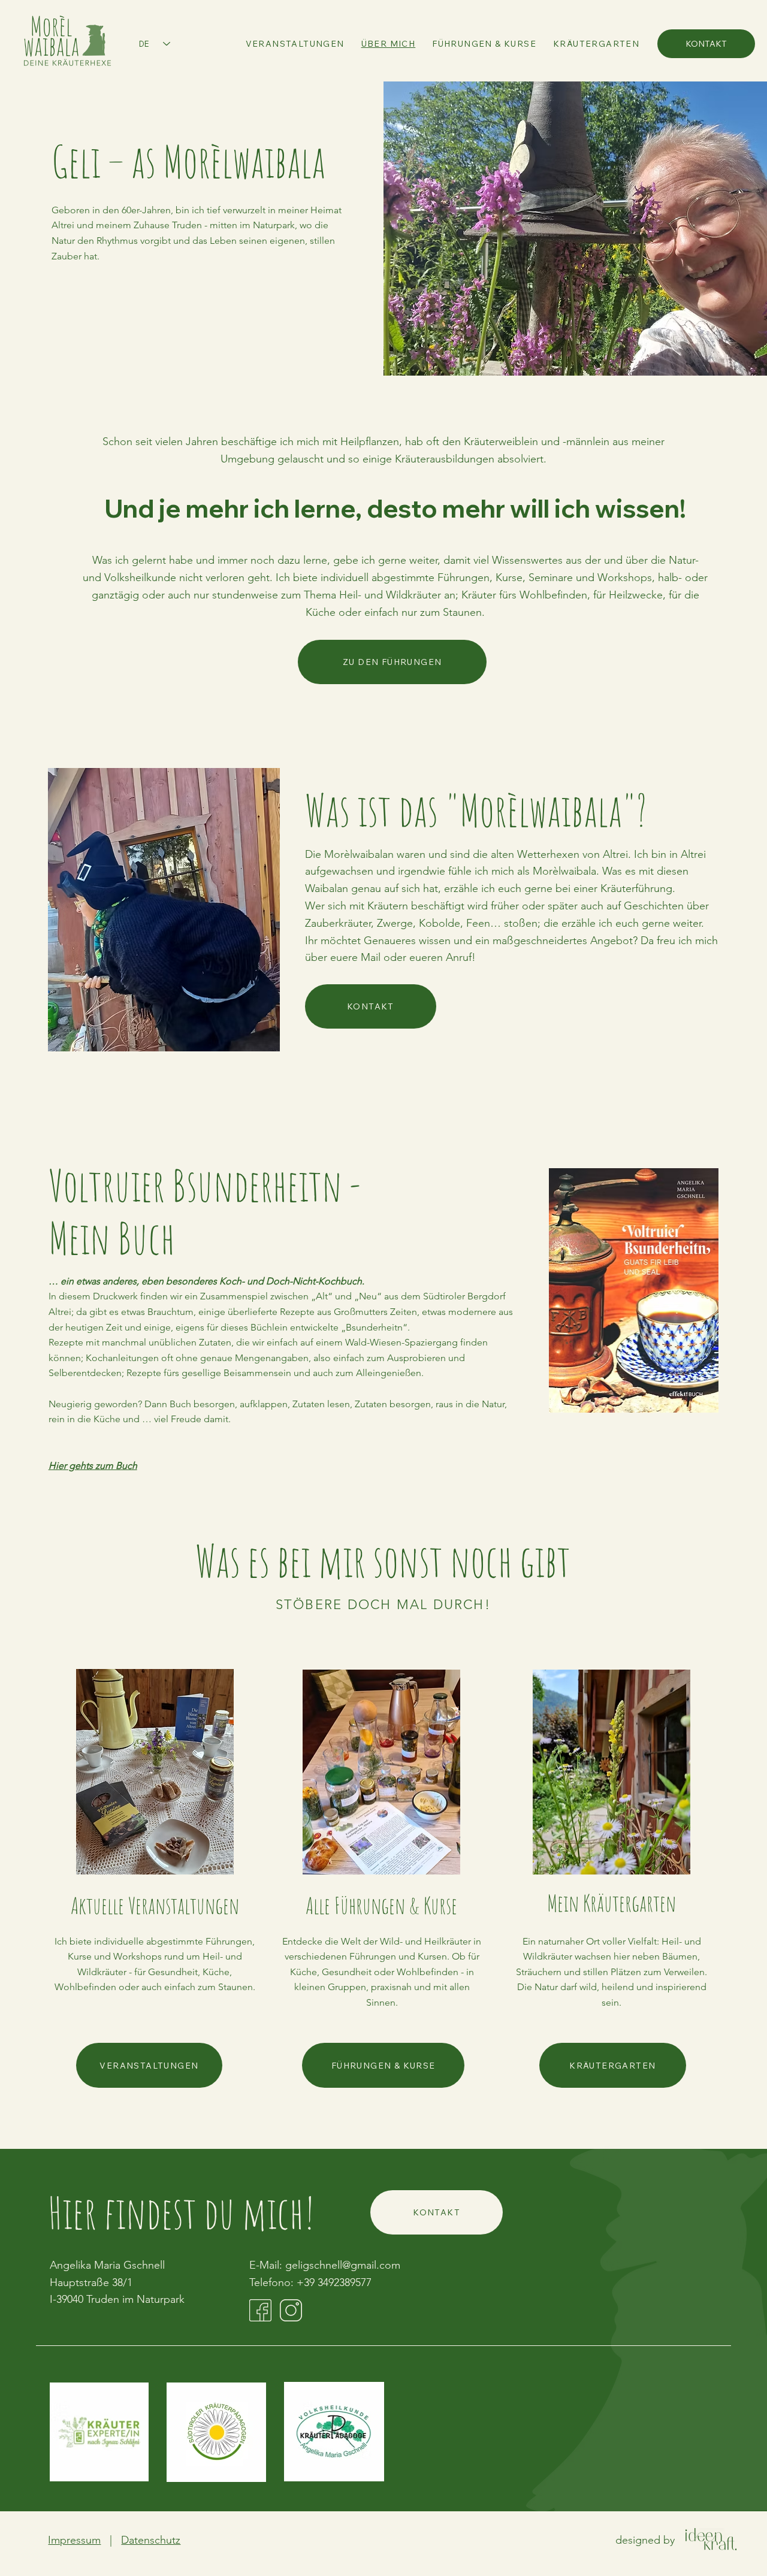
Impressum (74, 2540)
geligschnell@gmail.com (343, 2265)
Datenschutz (151, 2540)
